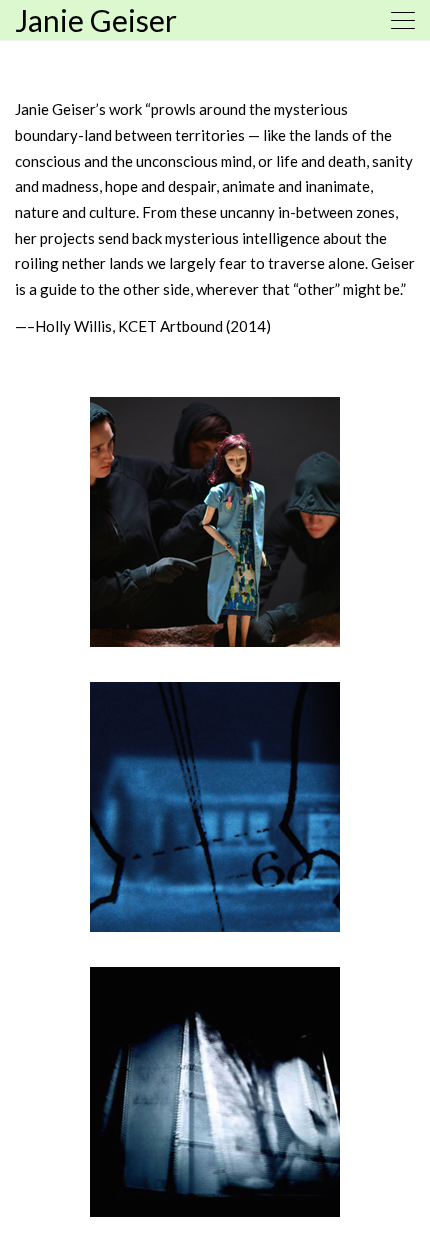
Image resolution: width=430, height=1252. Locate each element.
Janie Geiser (96, 20)
